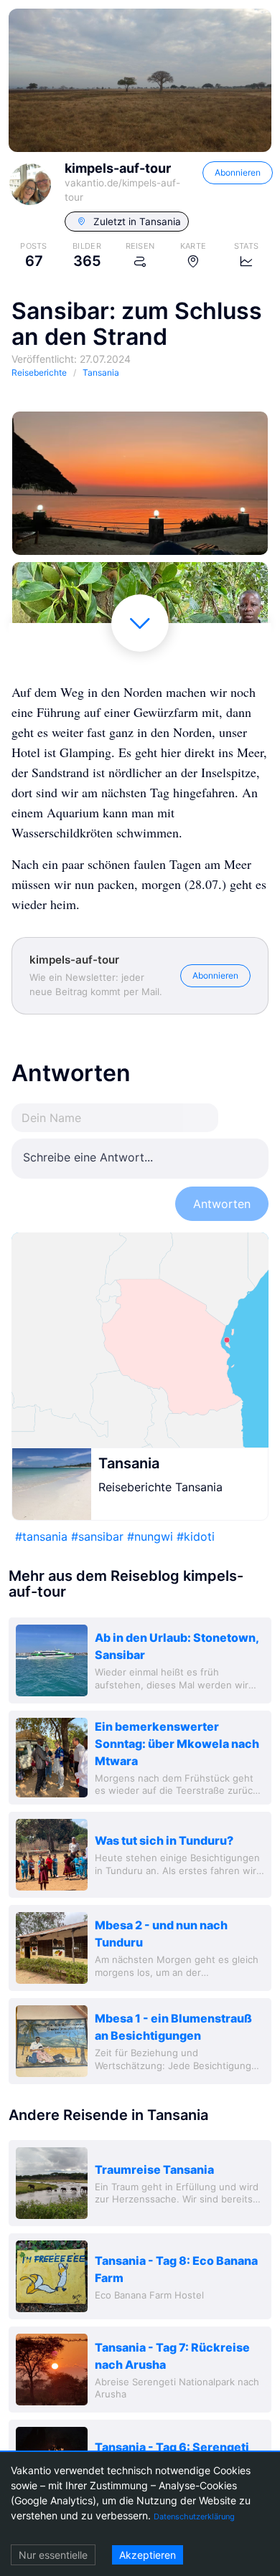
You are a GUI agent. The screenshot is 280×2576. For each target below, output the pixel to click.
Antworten (222, 1204)
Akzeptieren (148, 2555)
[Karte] (140, 1340)
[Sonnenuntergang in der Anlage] (140, 483)
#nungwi (150, 1536)
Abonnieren (238, 172)
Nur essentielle (53, 2555)
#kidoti (196, 1536)
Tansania (129, 1463)
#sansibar (97, 1536)
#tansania (41, 1536)
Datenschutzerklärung (194, 2516)
